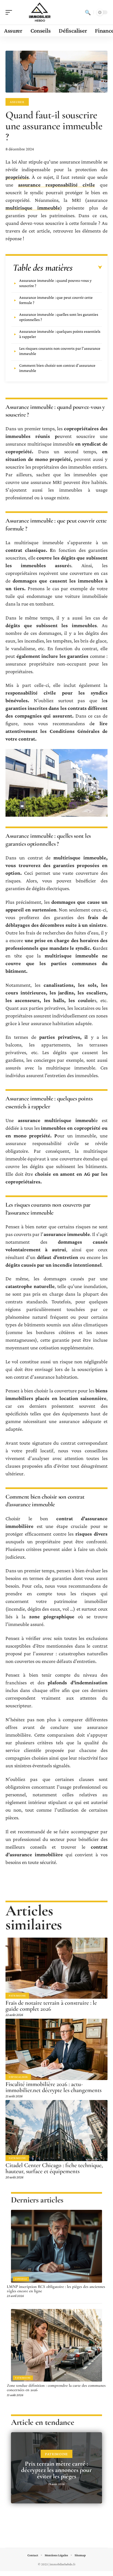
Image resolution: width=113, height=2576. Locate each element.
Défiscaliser (18, 2077)
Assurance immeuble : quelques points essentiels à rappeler (60, 334)
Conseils (21, 2279)
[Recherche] (88, 12)
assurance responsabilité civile (56, 185)
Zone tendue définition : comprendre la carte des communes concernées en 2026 (56, 2388)
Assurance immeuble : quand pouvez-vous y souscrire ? (55, 283)
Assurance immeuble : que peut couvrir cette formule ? (56, 300)
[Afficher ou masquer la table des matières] (87, 268)
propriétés (17, 177)
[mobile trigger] (10, 12)
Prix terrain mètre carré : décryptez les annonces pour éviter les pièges (56, 2470)
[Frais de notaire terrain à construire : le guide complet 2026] (56, 1968)
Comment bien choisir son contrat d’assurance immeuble (57, 368)
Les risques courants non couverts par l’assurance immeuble (60, 351)
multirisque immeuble (33, 208)
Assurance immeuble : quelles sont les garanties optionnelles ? (59, 317)
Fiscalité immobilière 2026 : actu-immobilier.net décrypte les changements (53, 2087)
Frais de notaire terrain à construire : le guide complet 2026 (51, 2006)
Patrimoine (17, 1996)
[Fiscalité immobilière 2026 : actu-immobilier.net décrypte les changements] (56, 2049)
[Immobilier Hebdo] (39, 12)
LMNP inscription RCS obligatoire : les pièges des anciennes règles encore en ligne (56, 2289)
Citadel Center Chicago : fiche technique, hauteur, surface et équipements (54, 2168)
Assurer (17, 102)
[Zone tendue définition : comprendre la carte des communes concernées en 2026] (56, 2345)
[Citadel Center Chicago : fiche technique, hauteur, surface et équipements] (56, 2131)
